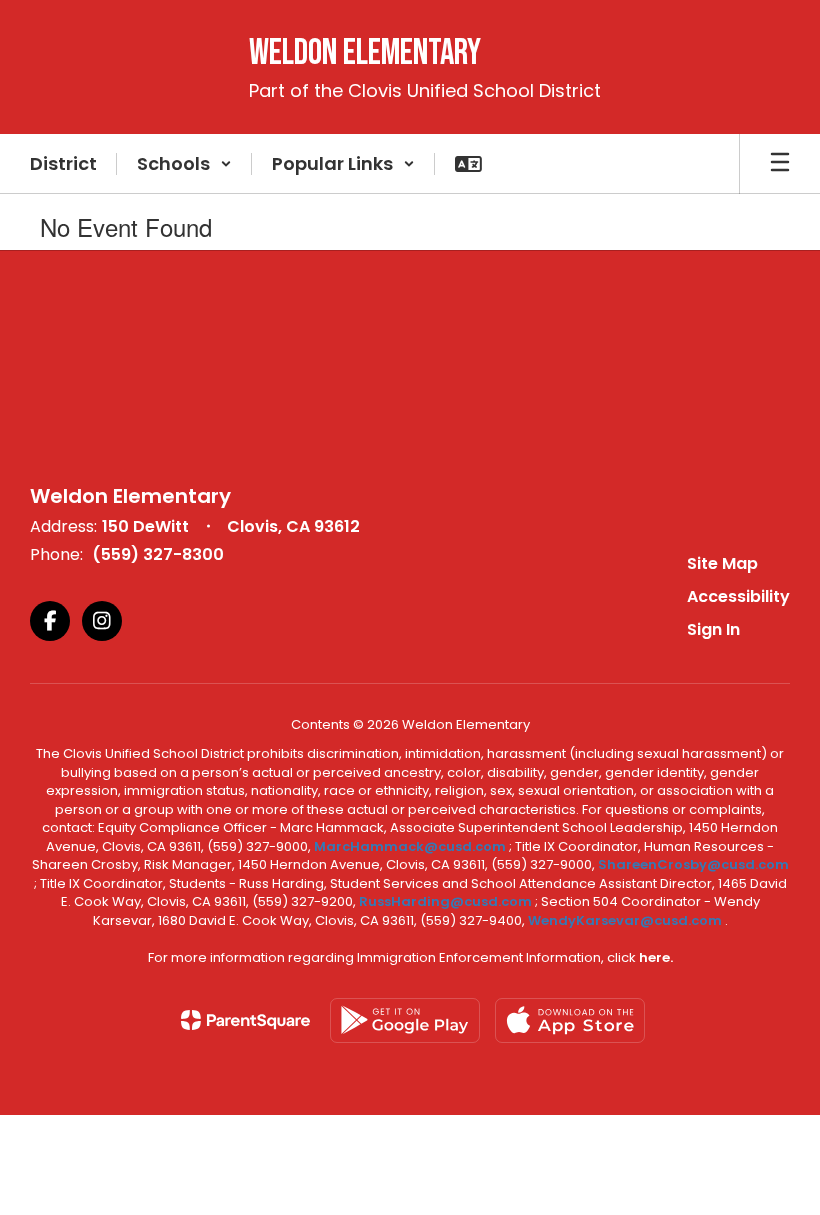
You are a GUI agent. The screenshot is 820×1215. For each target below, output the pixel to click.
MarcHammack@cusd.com (410, 846)
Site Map (722, 563)
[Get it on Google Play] (405, 1020)
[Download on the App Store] (570, 1020)
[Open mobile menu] (780, 164)
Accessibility (738, 596)
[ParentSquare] (245, 1020)
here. (656, 957)
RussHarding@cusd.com (445, 901)
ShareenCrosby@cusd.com (693, 864)
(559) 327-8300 (158, 554)
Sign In (713, 629)
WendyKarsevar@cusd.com (626, 920)
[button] (184, 164)
